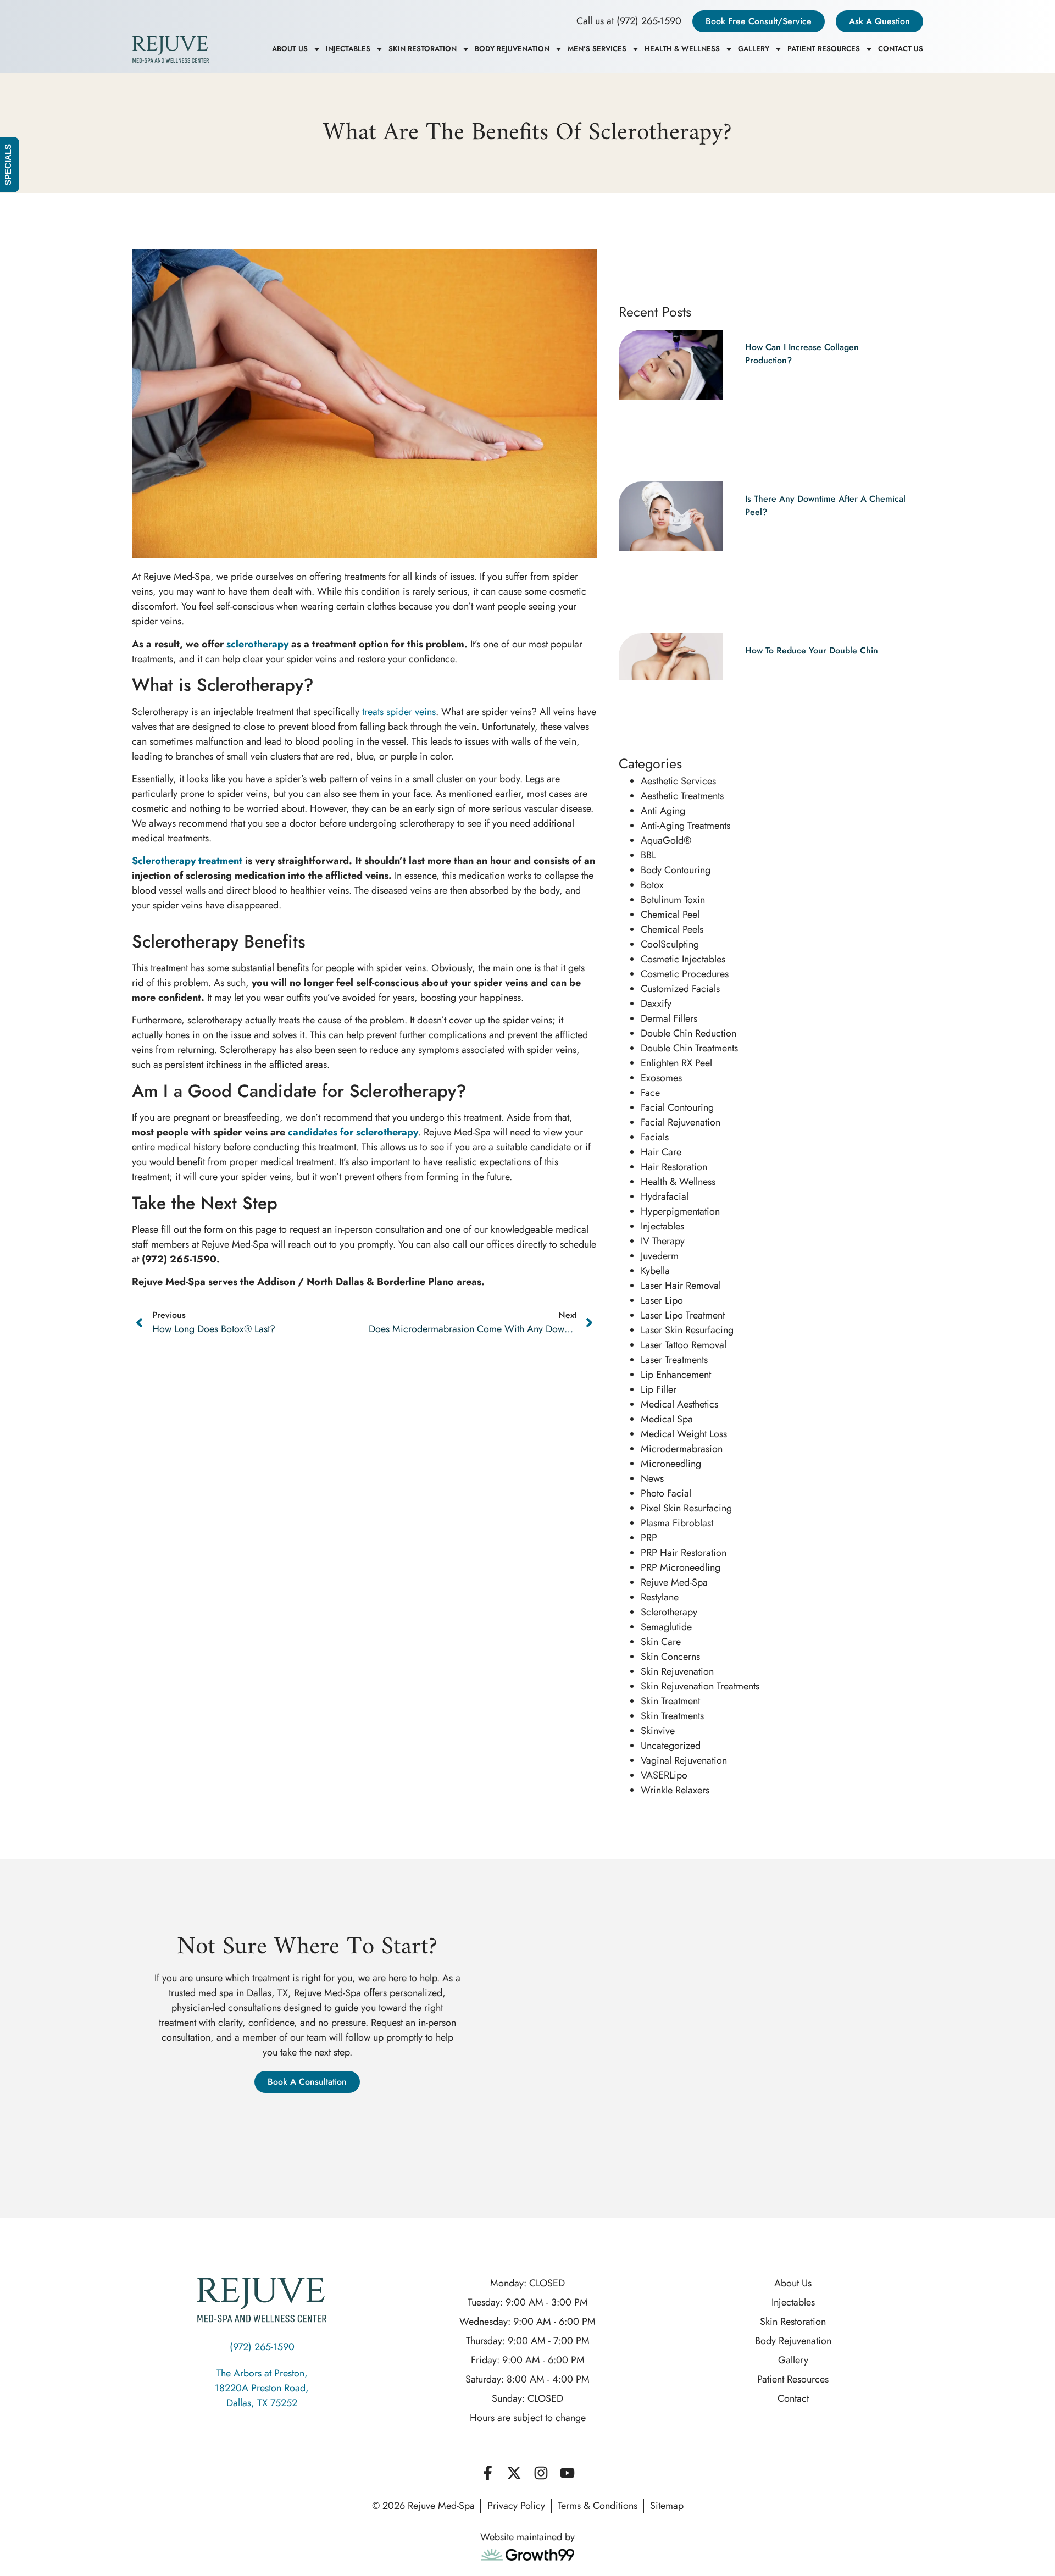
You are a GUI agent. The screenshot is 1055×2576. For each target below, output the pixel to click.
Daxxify (656, 1004)
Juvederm (660, 1256)
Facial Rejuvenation (681, 1122)
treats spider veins (399, 712)
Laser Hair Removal (681, 1286)
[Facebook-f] (487, 2473)
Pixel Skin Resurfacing (686, 1508)
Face (650, 1093)
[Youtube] (567, 2473)
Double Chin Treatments (689, 1048)
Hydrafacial (665, 1196)
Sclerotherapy (669, 1612)
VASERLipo (664, 1775)
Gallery (754, 49)
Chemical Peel (670, 915)
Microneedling (671, 1464)
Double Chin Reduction (688, 1033)
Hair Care (661, 1152)
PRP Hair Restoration (684, 1553)
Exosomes (661, 1078)
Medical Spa (667, 1419)
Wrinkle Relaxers (675, 1790)
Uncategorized (671, 1746)
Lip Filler (659, 1389)
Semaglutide (666, 1627)
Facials (655, 1137)
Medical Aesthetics (679, 1404)
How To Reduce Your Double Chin (812, 650)
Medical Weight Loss (684, 1434)
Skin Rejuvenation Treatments (700, 1686)
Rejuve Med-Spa (674, 1582)
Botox (652, 885)
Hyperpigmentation (680, 1211)
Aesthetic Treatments (682, 796)
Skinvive (658, 1731)
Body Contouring (676, 870)
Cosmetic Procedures (685, 974)
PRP (649, 1538)
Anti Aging (663, 811)
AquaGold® (666, 840)
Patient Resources (824, 49)
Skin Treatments (672, 1716)
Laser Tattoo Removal (684, 1345)
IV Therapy (663, 1241)
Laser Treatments (674, 1360)
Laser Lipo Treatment (683, 1315)
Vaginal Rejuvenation (684, 1760)
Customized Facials (680, 989)
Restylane (660, 1597)
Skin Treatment (670, 1701)
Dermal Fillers (669, 1018)
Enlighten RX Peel (676, 1063)
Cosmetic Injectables (683, 959)
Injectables (348, 49)
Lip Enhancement (676, 1375)
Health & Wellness (682, 49)
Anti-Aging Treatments (685, 826)
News (652, 1478)
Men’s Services (597, 49)
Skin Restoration (423, 49)
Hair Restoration (674, 1167)
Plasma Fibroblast (677, 1523)
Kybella (655, 1271)
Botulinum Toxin (673, 900)
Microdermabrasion (682, 1449)
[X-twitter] (514, 2473)
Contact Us (901, 49)
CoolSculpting (670, 944)
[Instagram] (541, 2473)
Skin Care (661, 1642)
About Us (290, 49)
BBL (648, 855)
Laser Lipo (662, 1300)
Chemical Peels (672, 929)
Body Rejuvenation (512, 49)
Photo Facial (666, 1493)
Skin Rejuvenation (677, 1671)
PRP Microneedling (681, 1567)
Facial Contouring (677, 1107)
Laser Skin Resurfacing (687, 1330)
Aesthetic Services (678, 781)
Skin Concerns (670, 1657)
